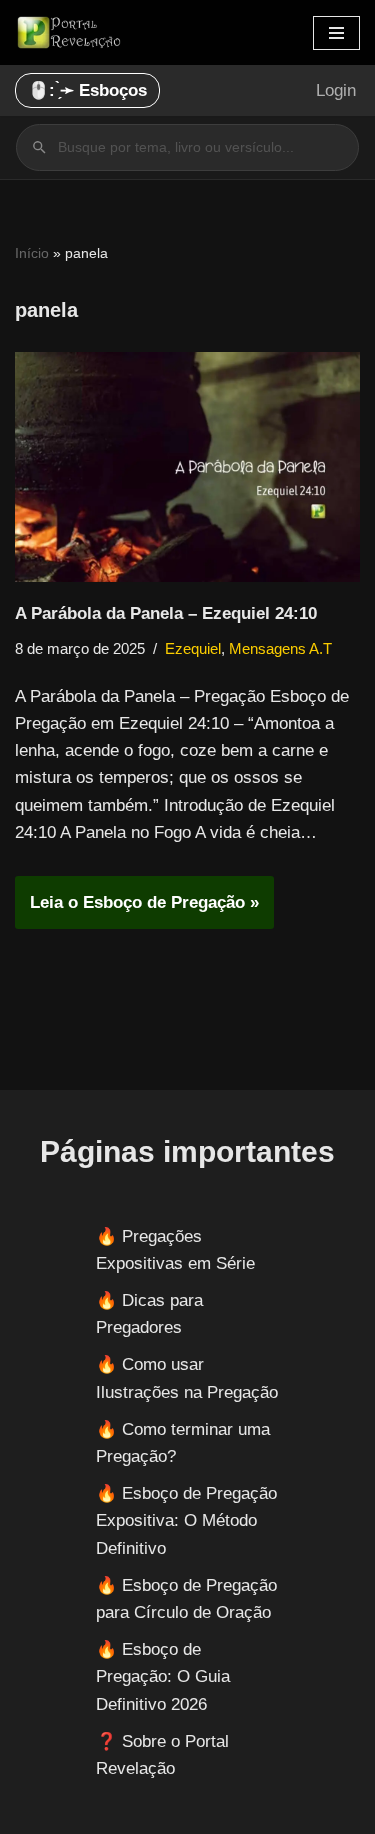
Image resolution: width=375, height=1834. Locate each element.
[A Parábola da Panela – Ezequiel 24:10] (187, 467)
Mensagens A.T (280, 648)
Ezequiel (193, 648)
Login (336, 90)
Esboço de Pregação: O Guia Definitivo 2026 (163, 1676)
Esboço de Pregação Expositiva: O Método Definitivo (186, 1520)
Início (32, 253)
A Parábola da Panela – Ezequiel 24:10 (166, 613)
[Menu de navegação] (336, 33)
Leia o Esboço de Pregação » (137, 910)
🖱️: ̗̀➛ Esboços (87, 90)
